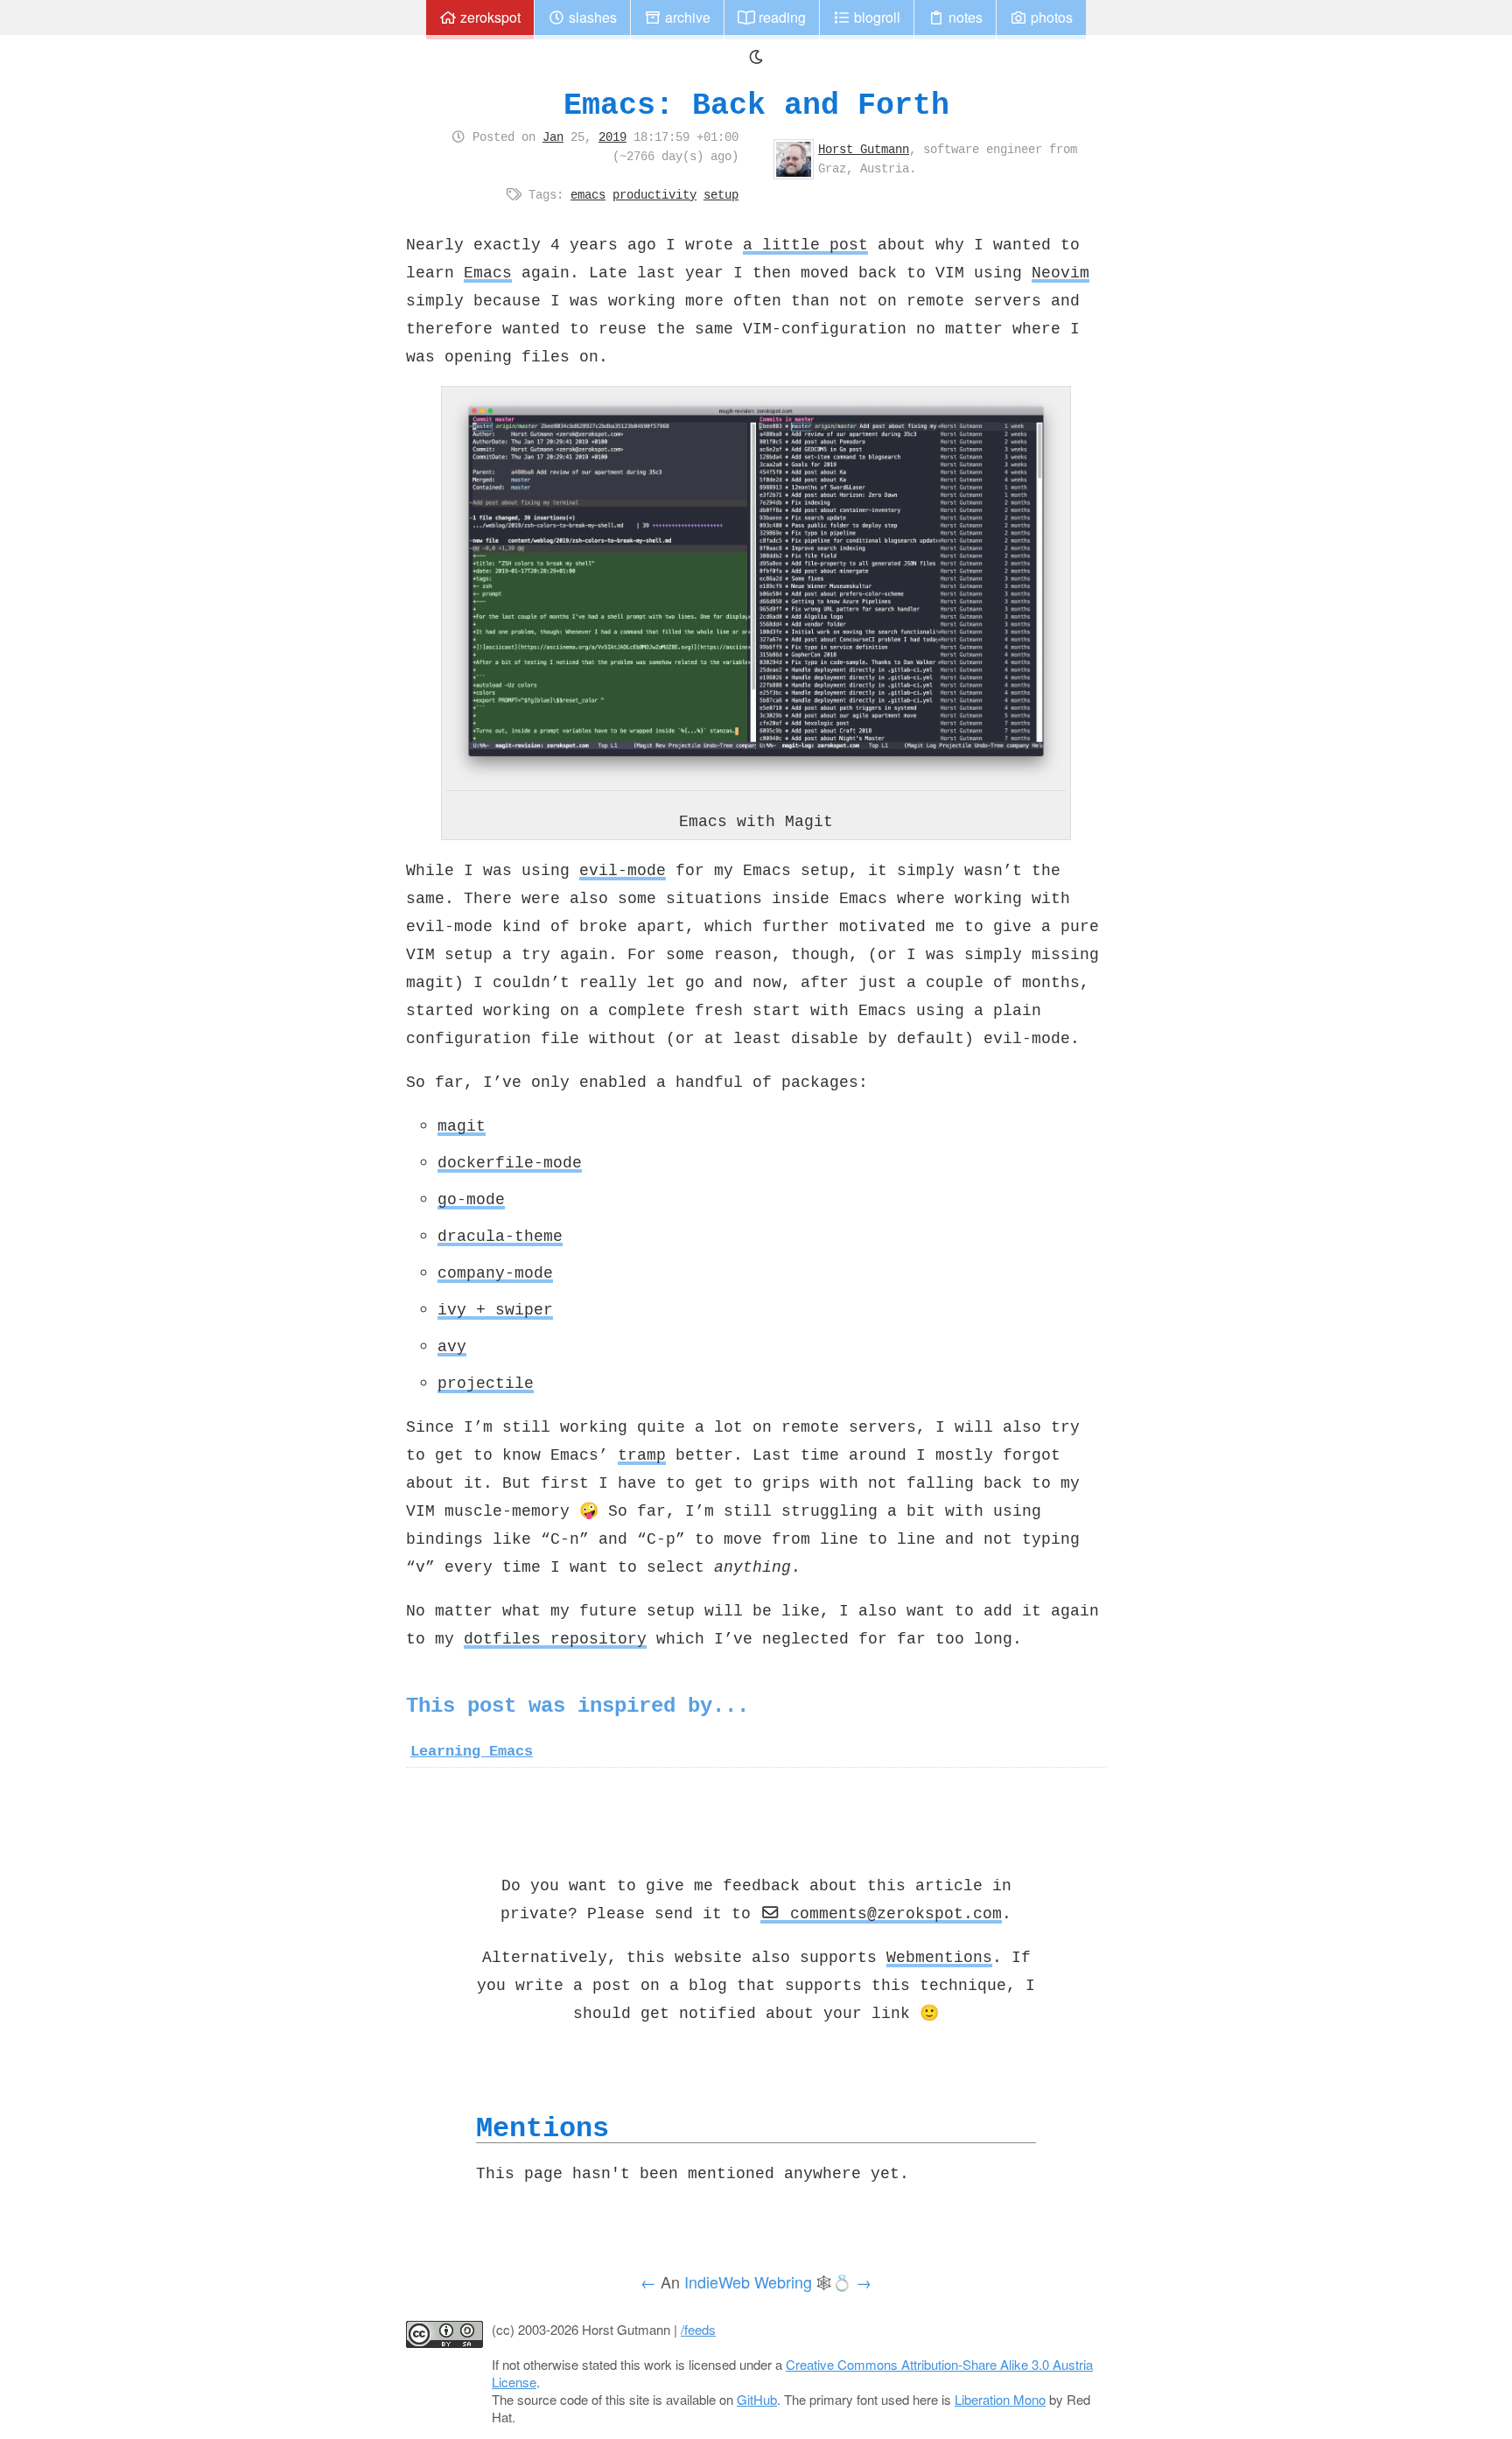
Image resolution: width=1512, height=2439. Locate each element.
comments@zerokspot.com (891, 1913)
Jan (553, 137)
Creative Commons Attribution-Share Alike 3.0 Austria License (792, 2373)
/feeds (698, 2329)
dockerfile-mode (510, 1162)
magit (462, 1125)
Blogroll (875, 17)
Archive (686, 17)
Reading (780, 17)
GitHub (757, 2399)
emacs (588, 194)
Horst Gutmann (864, 149)
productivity (654, 194)
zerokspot (489, 17)
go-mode (471, 1199)
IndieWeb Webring (748, 2281)
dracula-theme (500, 1236)
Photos (1050, 17)
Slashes (591, 17)
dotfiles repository (555, 1638)
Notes (964, 17)
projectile (486, 1383)
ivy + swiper (495, 1309)
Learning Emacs (472, 1751)
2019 (612, 137)
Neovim (1060, 272)
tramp (642, 1454)
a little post (805, 244)
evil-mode (623, 870)
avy (452, 1346)
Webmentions (939, 1957)
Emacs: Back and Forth (756, 105)
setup (721, 194)
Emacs (488, 272)
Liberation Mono (1000, 2399)
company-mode (495, 1272)
